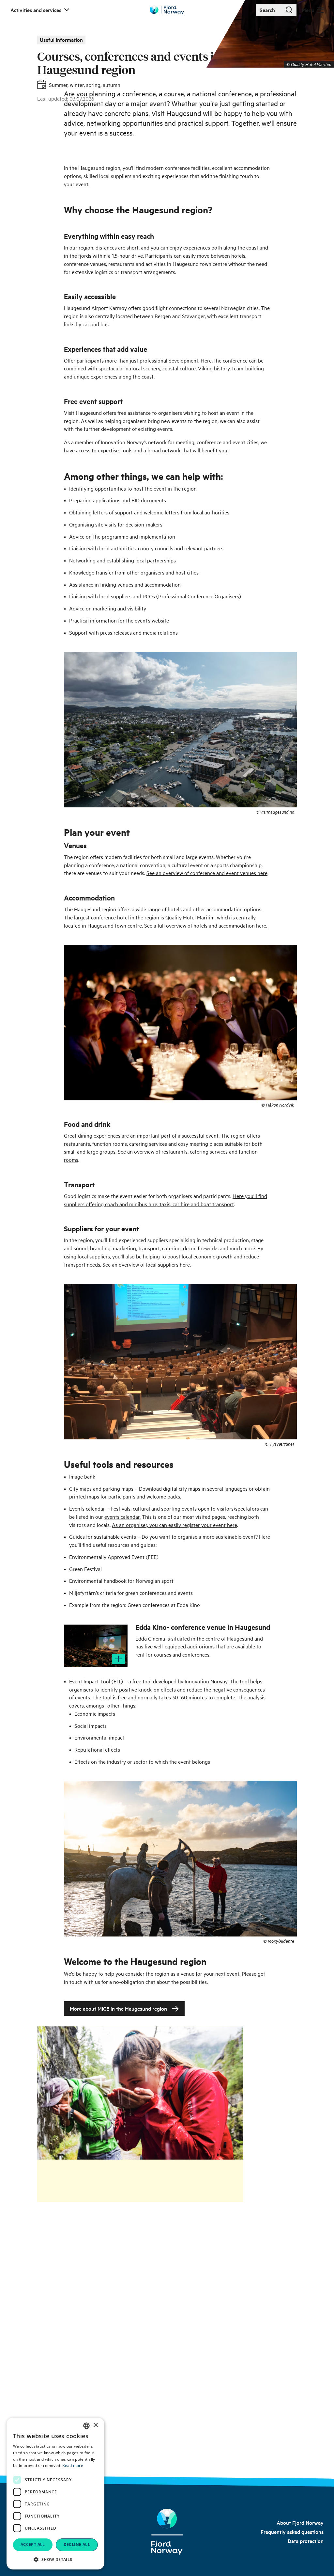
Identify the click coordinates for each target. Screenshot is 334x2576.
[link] (300, 2522)
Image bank (82, 1476)
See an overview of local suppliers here (146, 1264)
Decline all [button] (77, 2544)
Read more (73, 2465)
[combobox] (86, 2426)
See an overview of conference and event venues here (207, 873)
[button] (55, 2559)
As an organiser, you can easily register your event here (175, 1525)
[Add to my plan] (118, 1659)
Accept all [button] (33, 2544)
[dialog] (55, 2494)
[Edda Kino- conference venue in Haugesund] (96, 1646)
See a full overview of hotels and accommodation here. (206, 925)
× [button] (95, 2425)
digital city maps (182, 1488)
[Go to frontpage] (167, 10)
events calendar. (122, 1516)
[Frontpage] (167, 2532)
